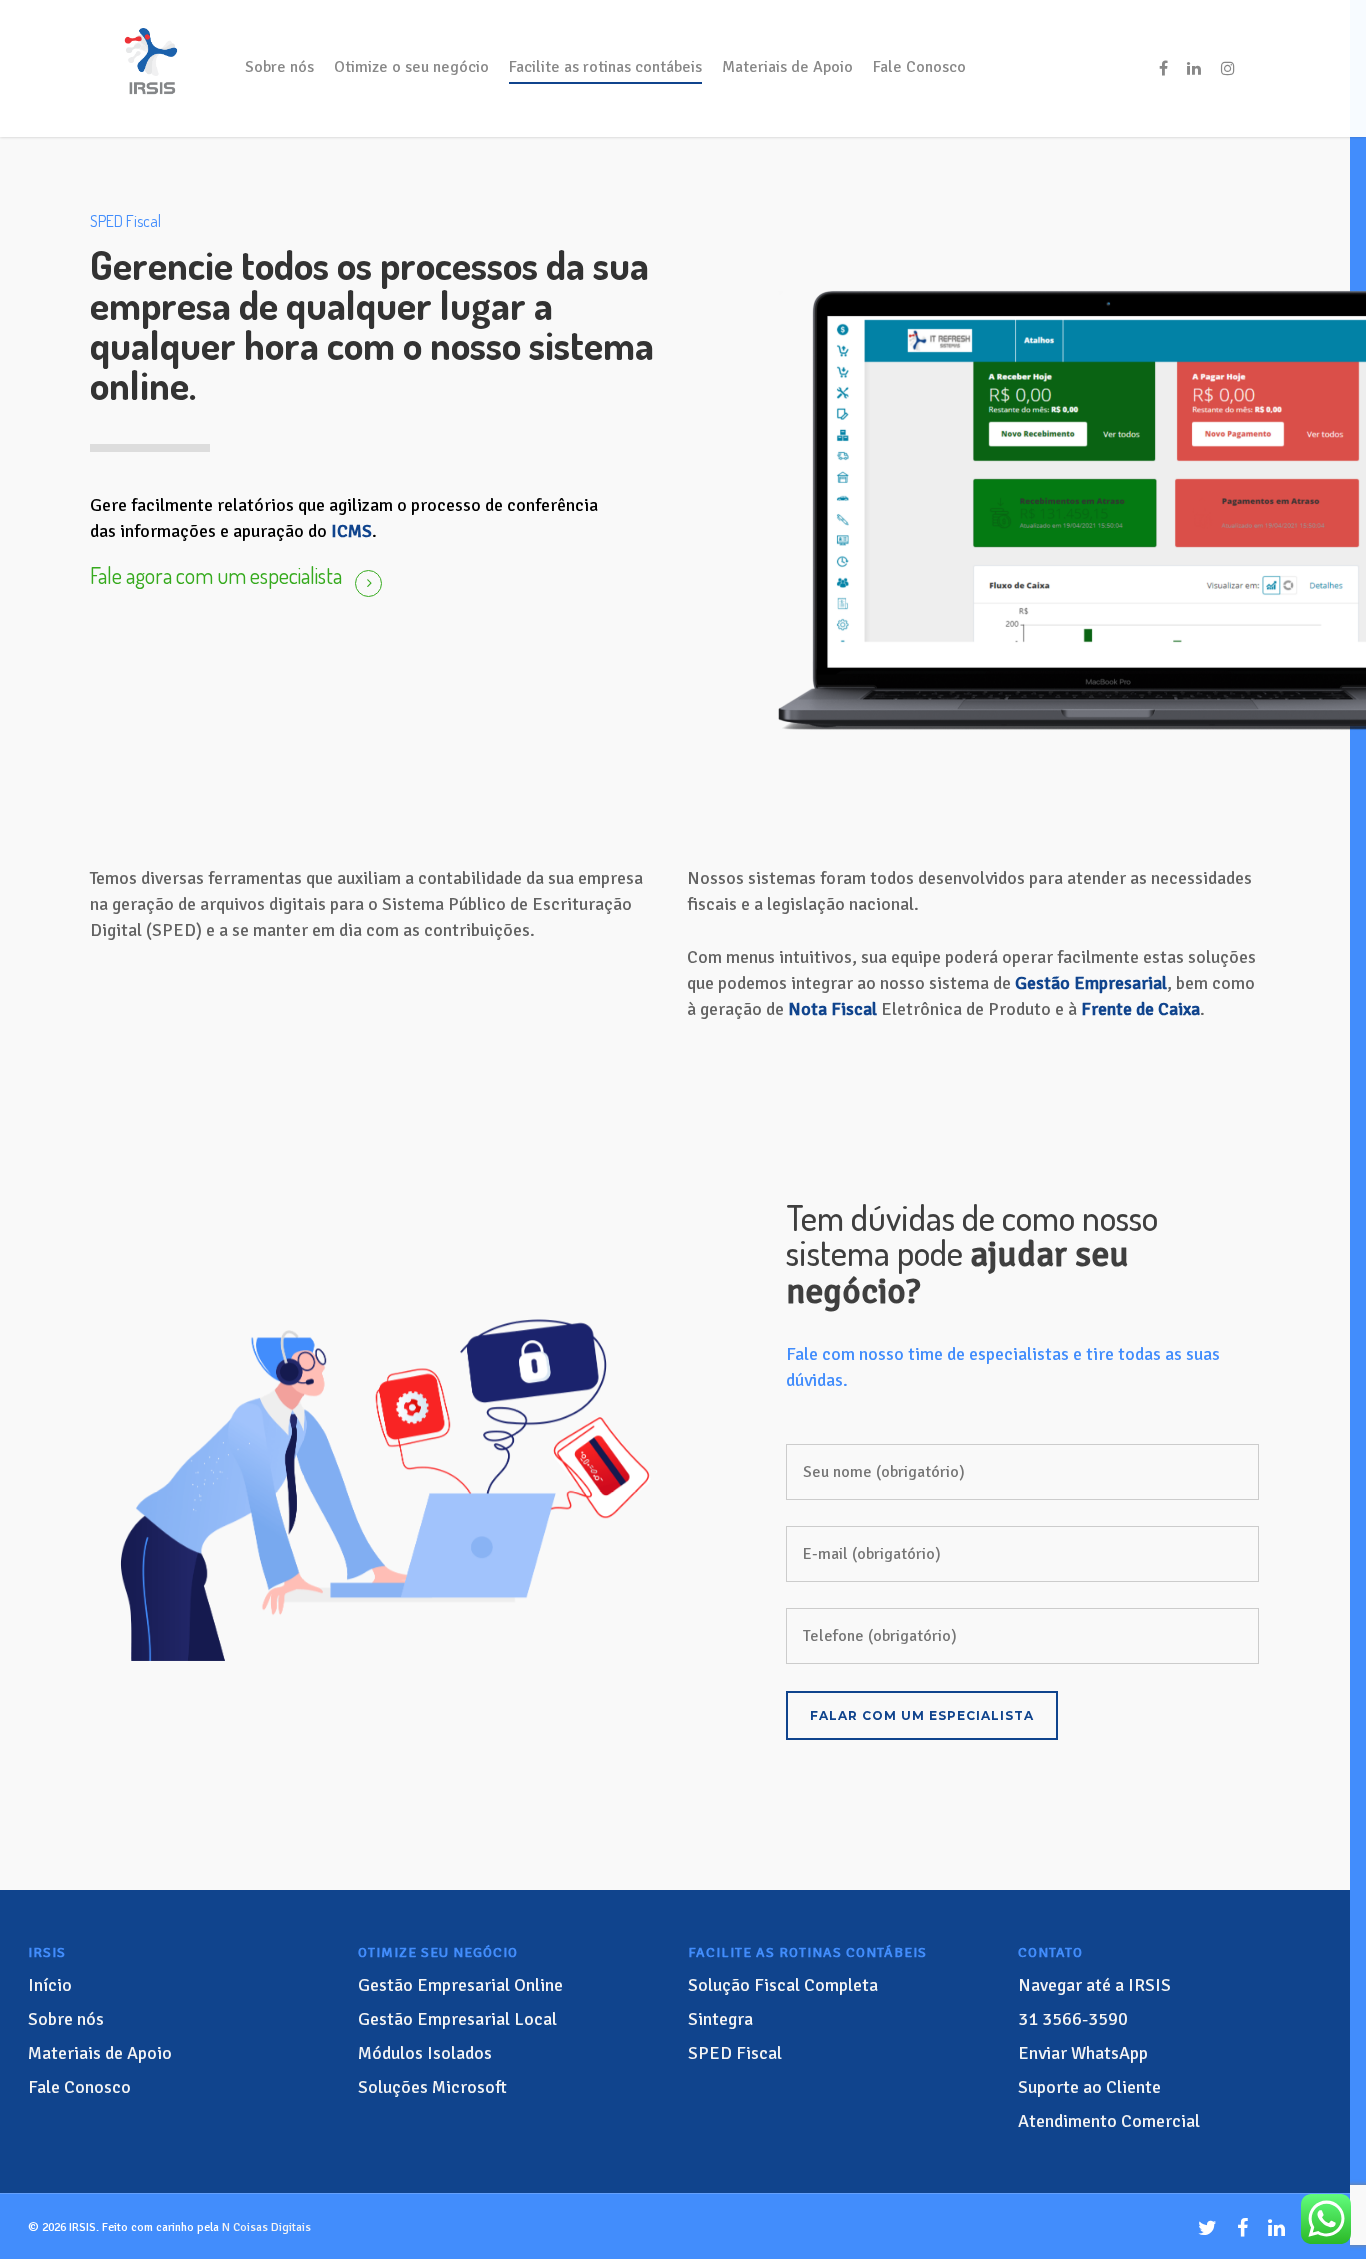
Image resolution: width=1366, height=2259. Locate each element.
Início (50, 1985)
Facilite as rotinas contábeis (605, 67)
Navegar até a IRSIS (1094, 1985)
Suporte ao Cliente (1089, 2087)
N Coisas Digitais (266, 2227)
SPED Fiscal (735, 2053)
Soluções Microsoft (432, 2087)
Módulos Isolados (425, 2053)
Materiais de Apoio (787, 67)
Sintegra (720, 2019)
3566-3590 (1073, 2019)
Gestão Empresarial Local (457, 2019)
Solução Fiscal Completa (783, 1985)
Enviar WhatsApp (1083, 2053)
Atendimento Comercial (1109, 2121)
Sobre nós (279, 67)
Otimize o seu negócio (411, 67)
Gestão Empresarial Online (460, 1985)
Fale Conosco (919, 67)
